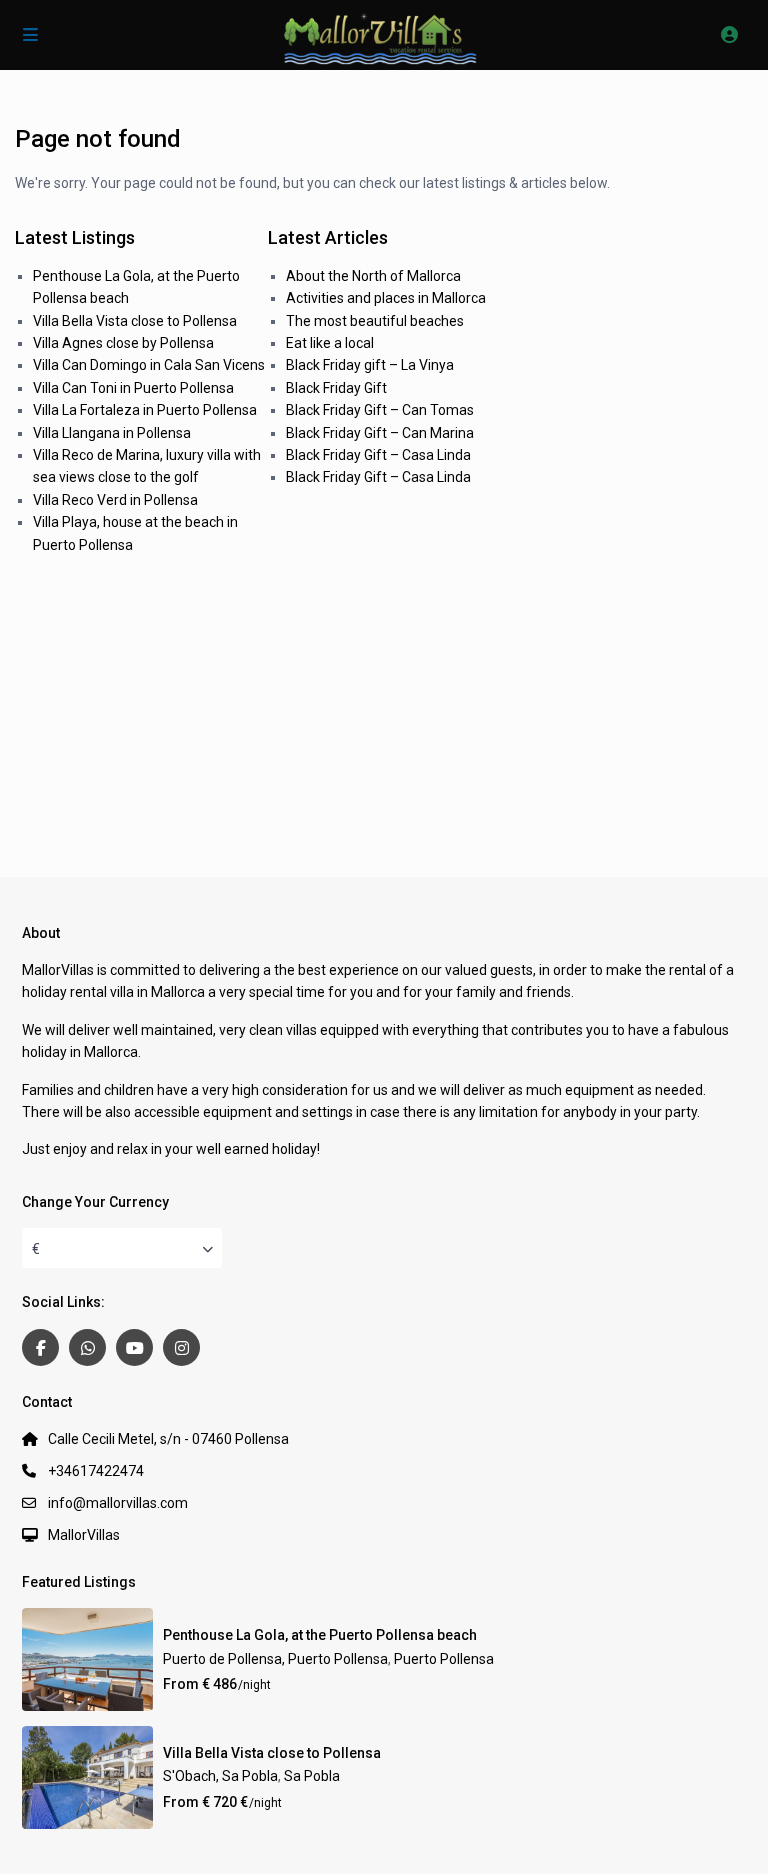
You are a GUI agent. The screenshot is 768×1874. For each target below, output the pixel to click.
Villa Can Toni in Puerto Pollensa (133, 388)
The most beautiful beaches (375, 321)
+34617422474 (96, 1471)
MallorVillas (84, 1535)
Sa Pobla (312, 1776)
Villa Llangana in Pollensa (112, 433)
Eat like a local (330, 343)
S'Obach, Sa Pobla (220, 1776)
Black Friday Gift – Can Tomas (380, 410)
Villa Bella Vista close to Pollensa (135, 321)
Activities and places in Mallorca (386, 298)
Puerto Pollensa (444, 1659)
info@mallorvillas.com (118, 1503)
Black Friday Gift (336, 388)
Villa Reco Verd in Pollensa (115, 500)
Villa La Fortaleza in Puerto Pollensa (145, 410)
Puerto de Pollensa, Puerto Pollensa (275, 1659)
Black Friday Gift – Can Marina (380, 433)
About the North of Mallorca (373, 276)
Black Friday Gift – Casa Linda (378, 455)
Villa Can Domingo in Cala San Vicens (149, 365)
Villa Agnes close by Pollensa (123, 343)
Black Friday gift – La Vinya (370, 365)
